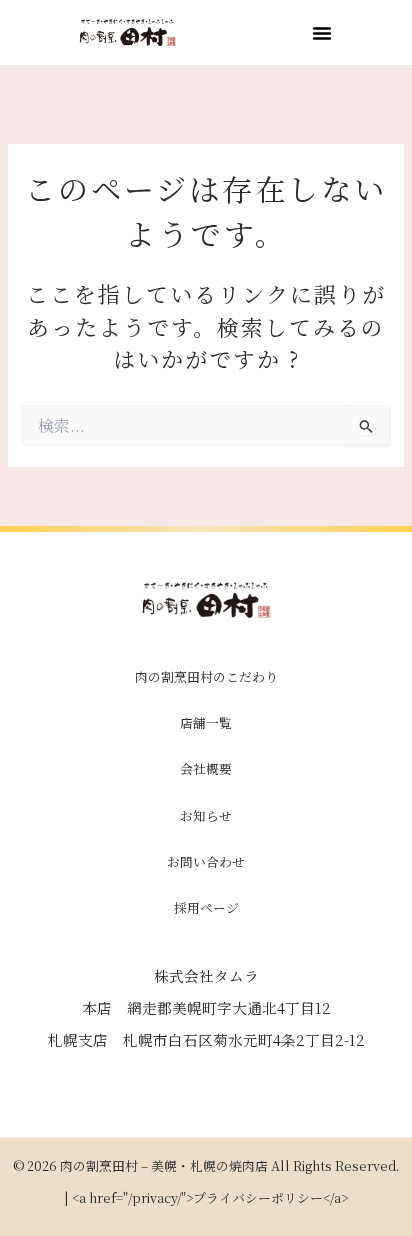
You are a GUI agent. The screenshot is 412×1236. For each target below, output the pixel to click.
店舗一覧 (206, 722)
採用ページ (206, 907)
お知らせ (206, 815)
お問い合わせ (206, 861)
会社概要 (206, 768)
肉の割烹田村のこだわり (206, 676)
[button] (322, 33)
